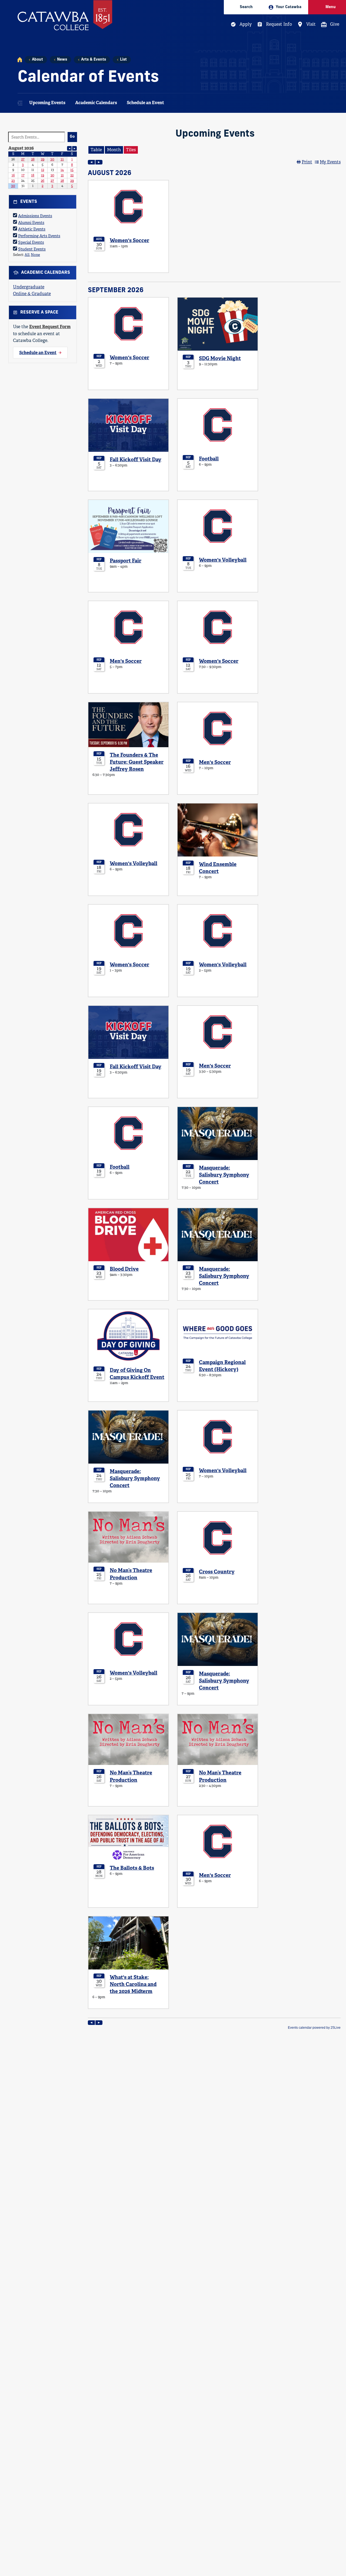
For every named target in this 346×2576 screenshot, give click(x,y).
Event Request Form (50, 327)
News (62, 60)
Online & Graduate (32, 294)
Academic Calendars (96, 103)
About (37, 60)
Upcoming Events (47, 103)
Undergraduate (29, 287)
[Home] (20, 60)
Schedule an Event (145, 103)
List (123, 60)
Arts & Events (94, 60)
